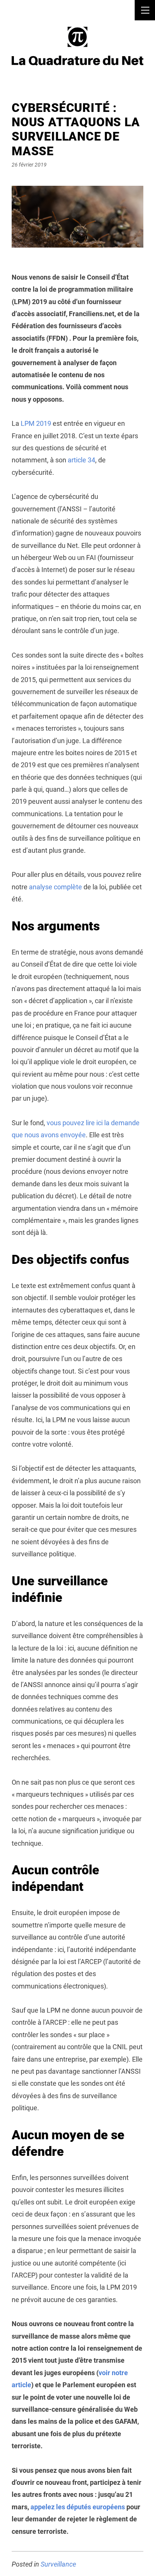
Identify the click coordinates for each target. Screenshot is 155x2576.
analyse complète (55, 887)
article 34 (81, 460)
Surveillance (58, 2564)
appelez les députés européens (78, 2507)
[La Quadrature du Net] (77, 45)
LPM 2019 (36, 423)
